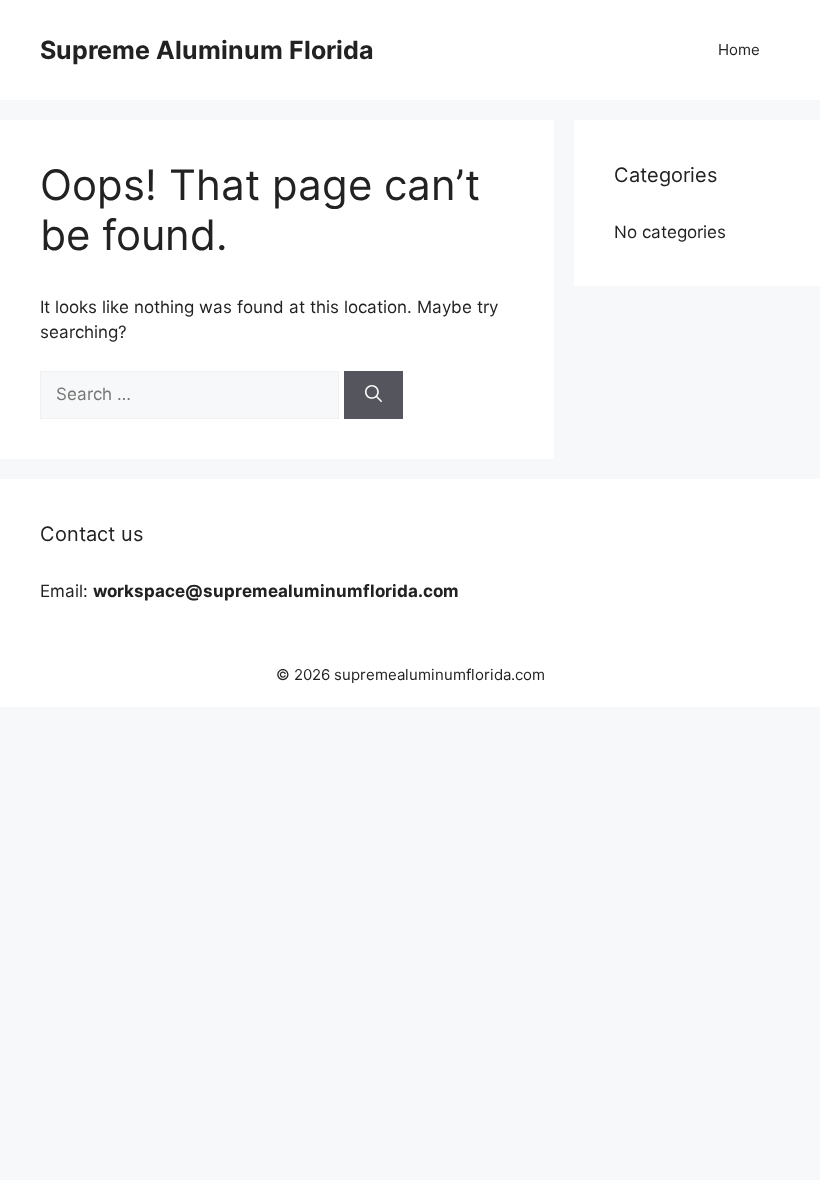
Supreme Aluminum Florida (207, 50)
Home (739, 49)
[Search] (373, 395)
